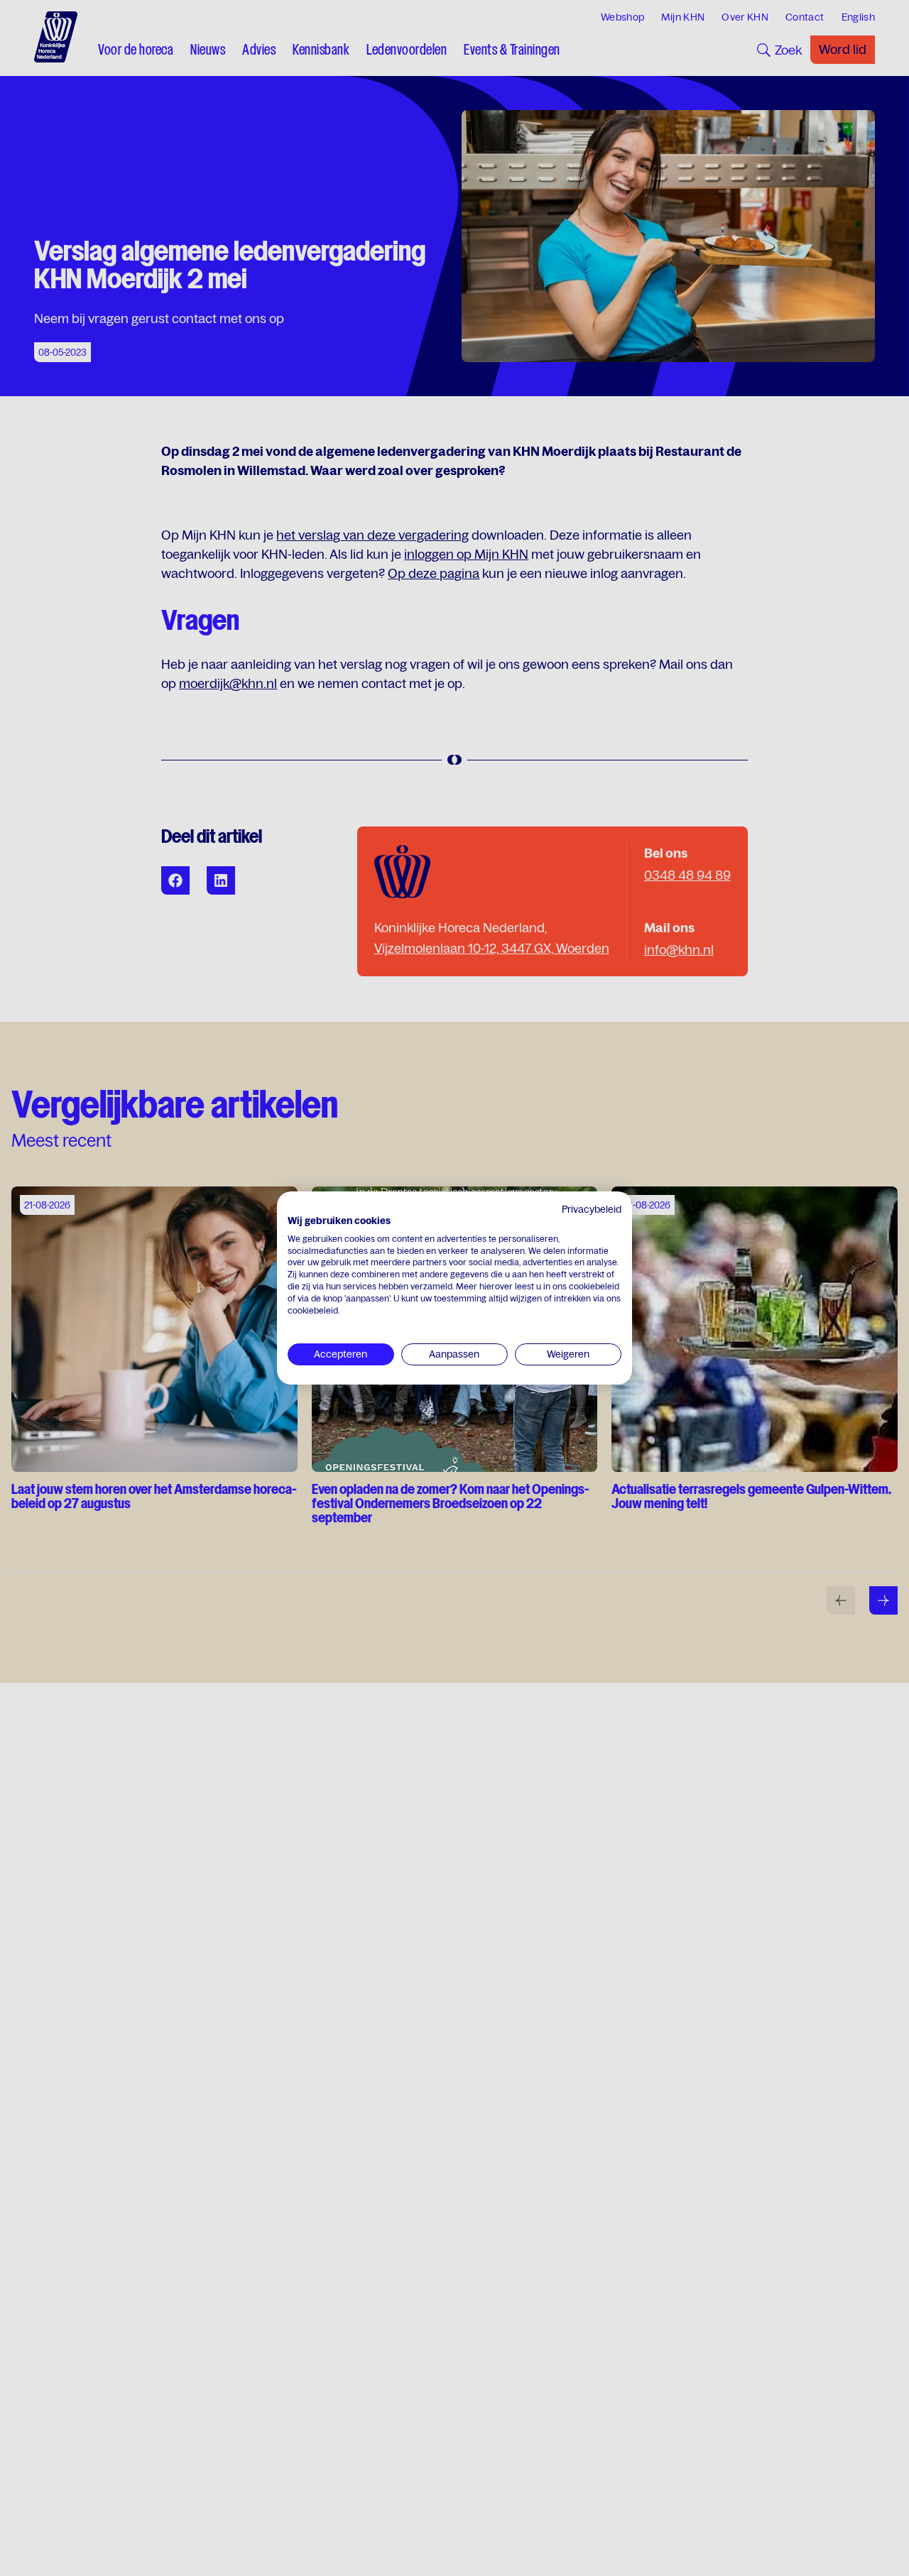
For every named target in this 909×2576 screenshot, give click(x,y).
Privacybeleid (592, 1209)
